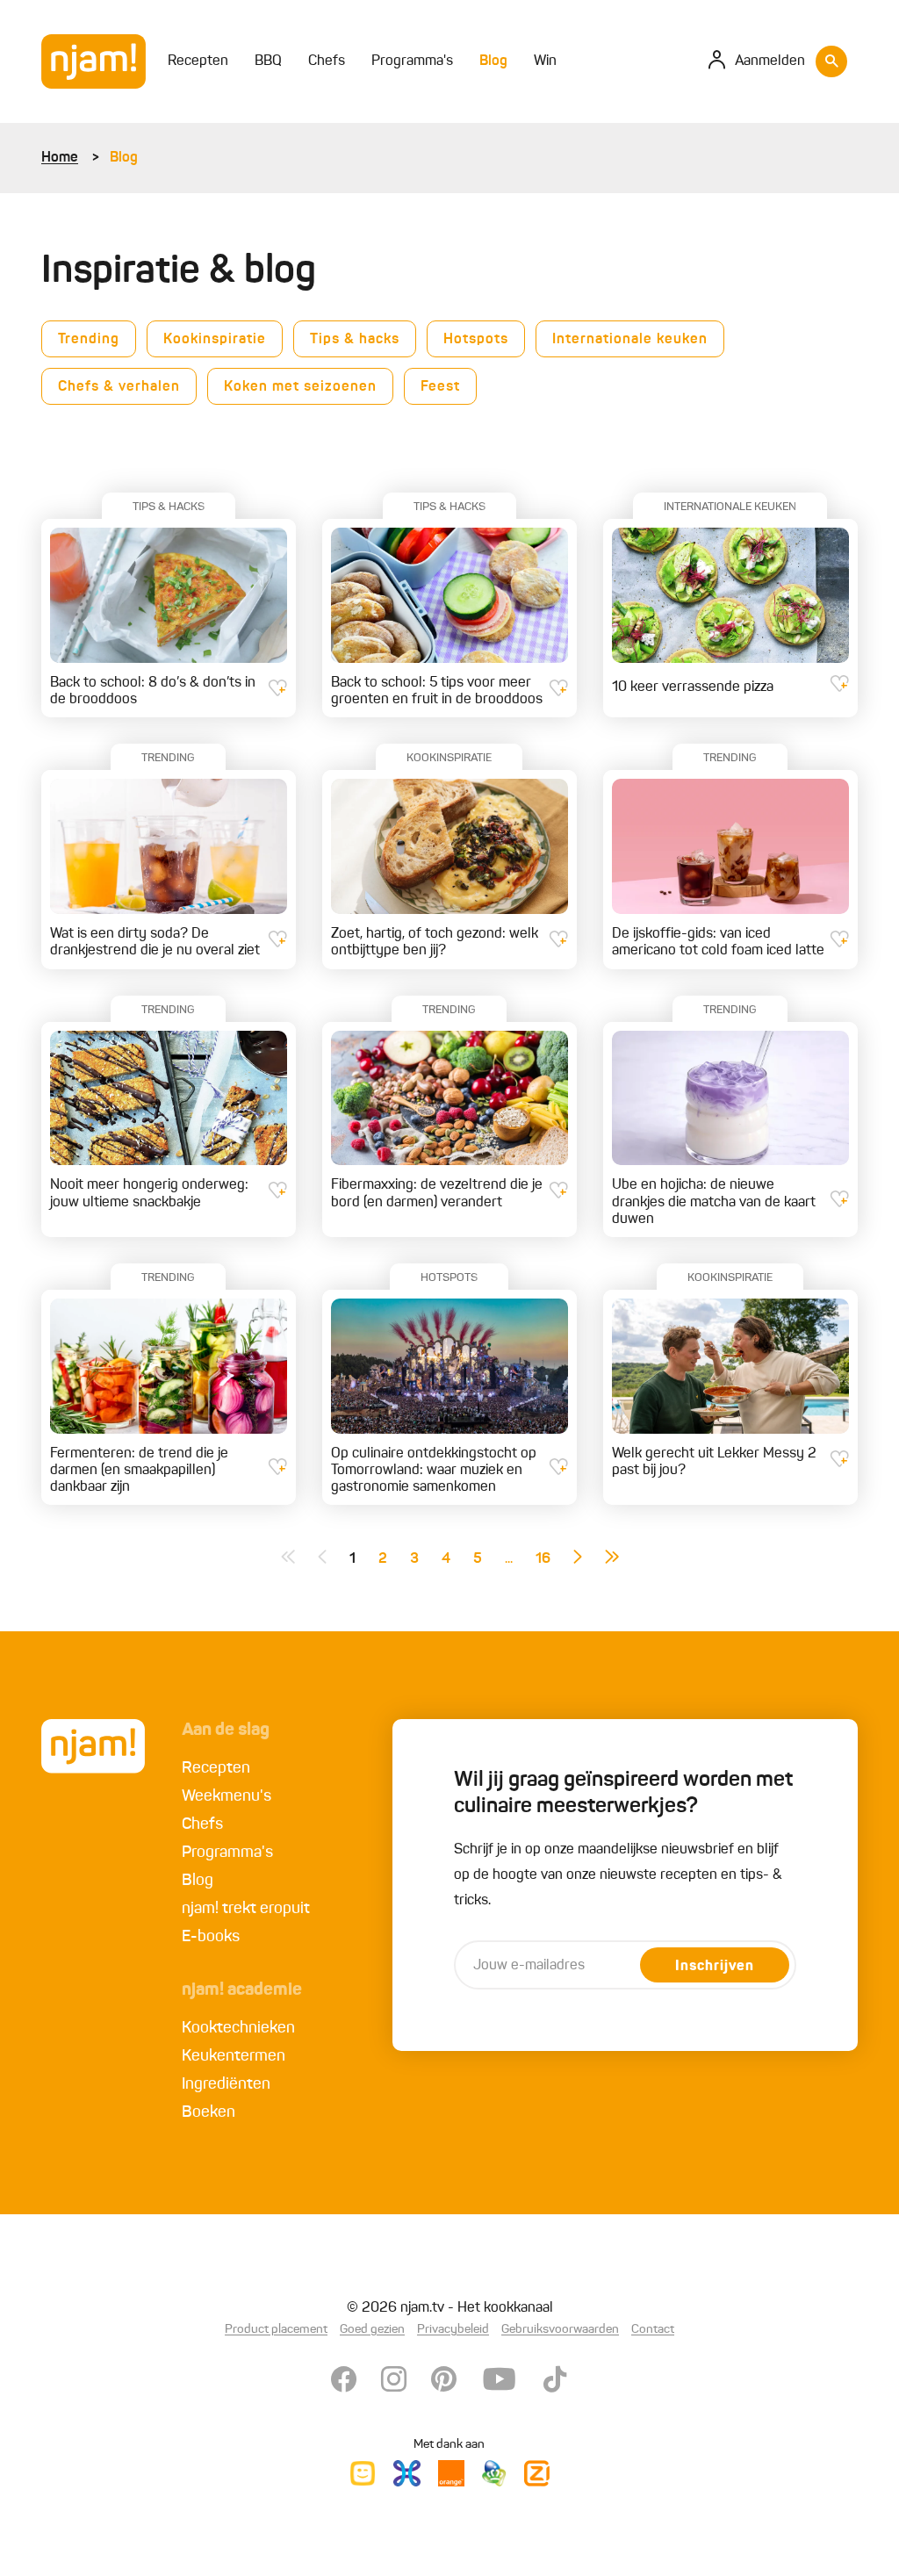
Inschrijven (715, 1967)
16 (543, 1559)
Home (60, 158)
